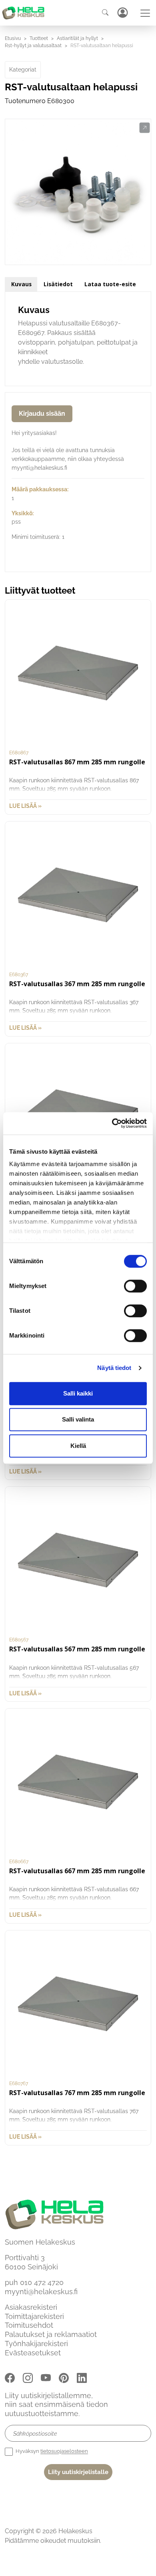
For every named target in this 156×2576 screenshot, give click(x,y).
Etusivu (13, 38)
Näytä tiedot (114, 1368)
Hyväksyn (51, 2451)
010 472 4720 (42, 2282)
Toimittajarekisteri (34, 2316)
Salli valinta (78, 1419)
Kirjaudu (122, 13)
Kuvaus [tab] (21, 284)
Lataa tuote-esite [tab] (110, 284)
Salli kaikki (78, 1393)
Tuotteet (39, 38)
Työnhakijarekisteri (36, 2344)
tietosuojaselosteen (64, 2451)
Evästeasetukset (33, 2353)
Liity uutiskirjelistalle (78, 2472)
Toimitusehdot (29, 2325)
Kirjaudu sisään (42, 414)
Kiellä (78, 1446)
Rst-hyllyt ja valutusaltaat (33, 46)
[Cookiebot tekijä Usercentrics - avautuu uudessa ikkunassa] (112, 1123)
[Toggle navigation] (145, 13)
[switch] (135, 1286)
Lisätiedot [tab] (58, 284)
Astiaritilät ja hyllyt (77, 38)
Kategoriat (23, 70)
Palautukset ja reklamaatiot (51, 2334)
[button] (145, 128)
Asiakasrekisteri (31, 2307)
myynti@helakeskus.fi (41, 2292)
